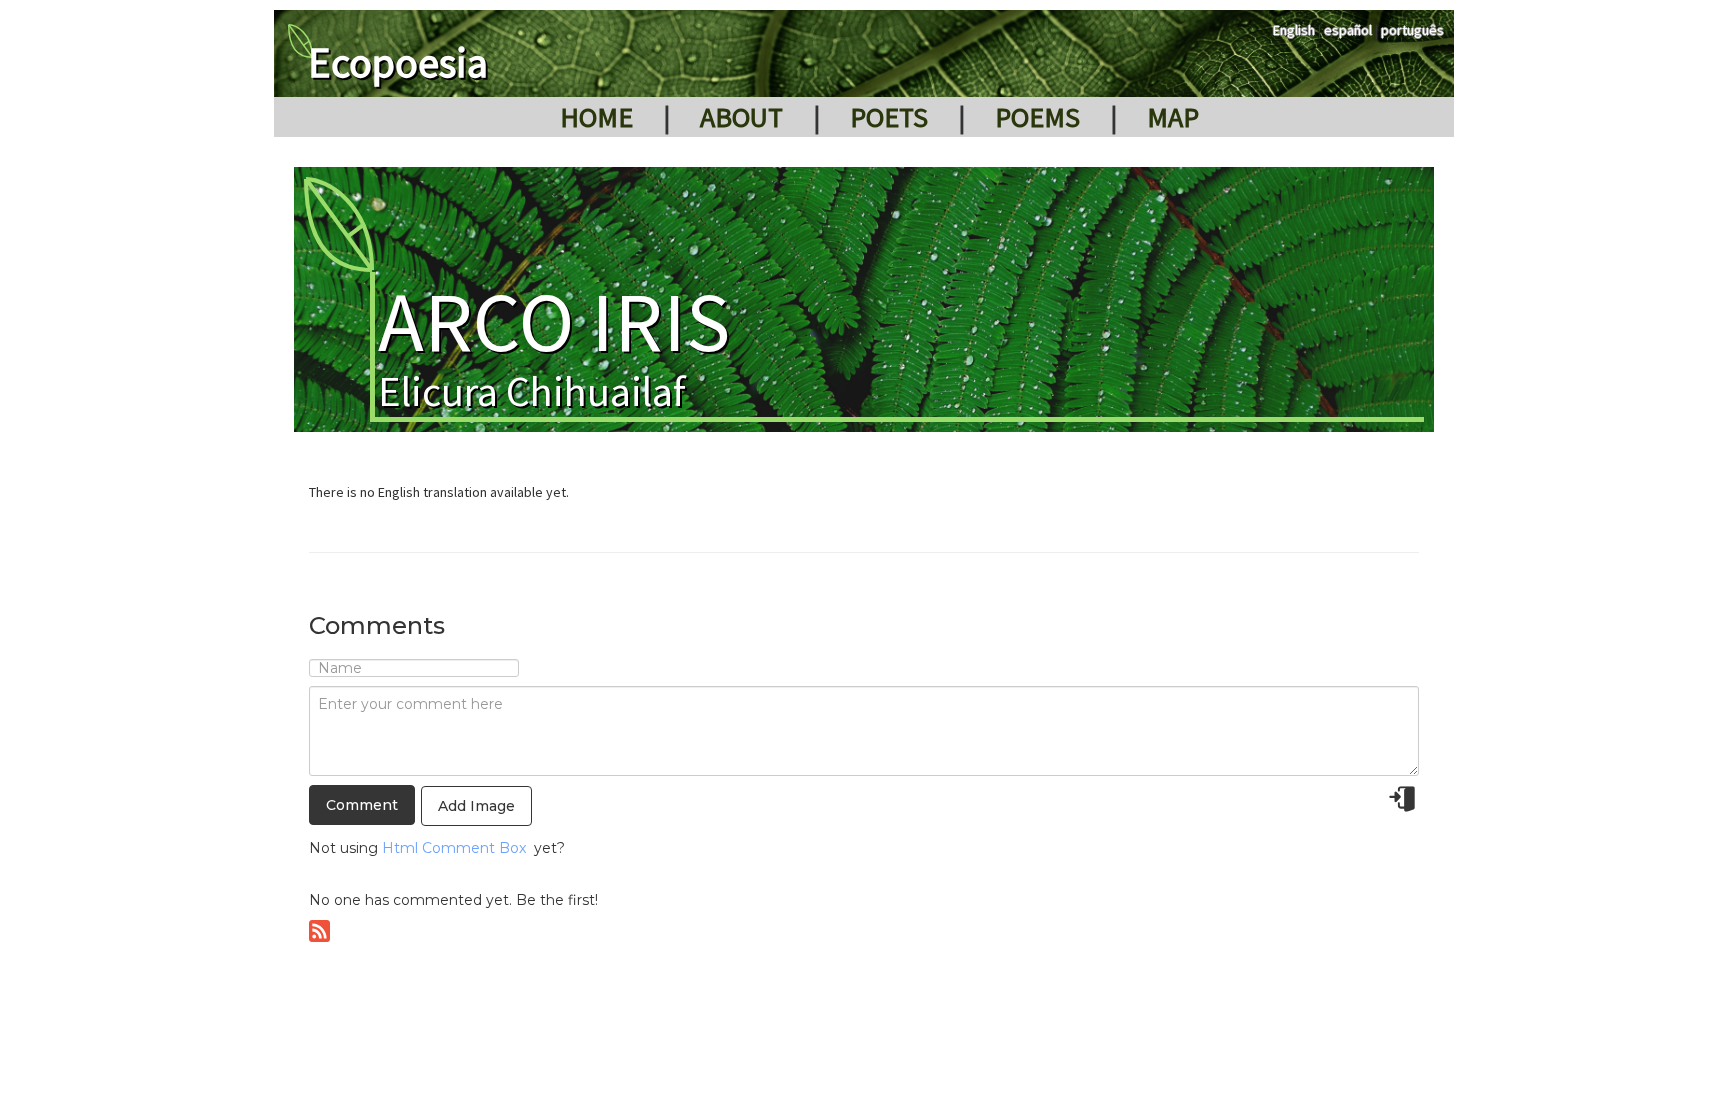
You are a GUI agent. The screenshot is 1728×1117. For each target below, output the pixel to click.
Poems (1037, 117)
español (1348, 30)
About (741, 117)
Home (596, 117)
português (1412, 30)
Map (1173, 117)
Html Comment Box (454, 848)
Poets (889, 117)
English (1294, 30)
